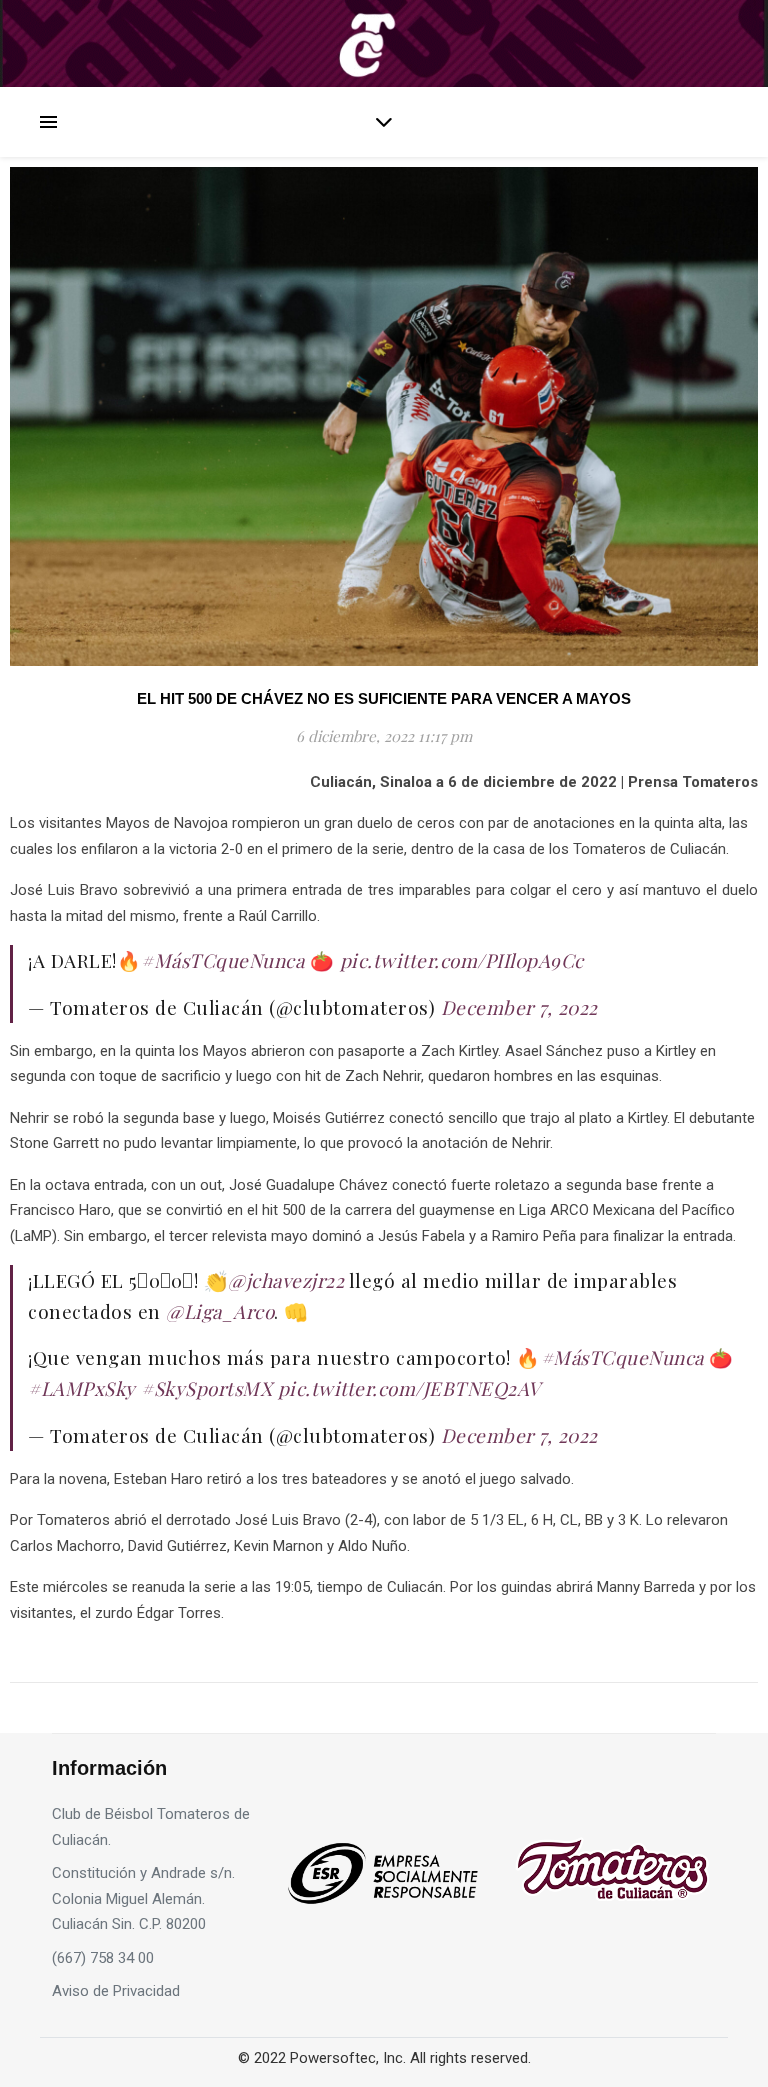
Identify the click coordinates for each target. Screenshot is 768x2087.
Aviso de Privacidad (116, 1991)
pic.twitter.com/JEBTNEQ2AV (409, 1388)
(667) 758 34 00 (103, 1958)
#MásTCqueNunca (222, 960)
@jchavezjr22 (286, 1280)
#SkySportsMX (206, 1388)
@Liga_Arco (220, 1311)
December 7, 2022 (519, 1007)
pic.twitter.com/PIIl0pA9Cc (462, 960)
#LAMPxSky (82, 1388)
